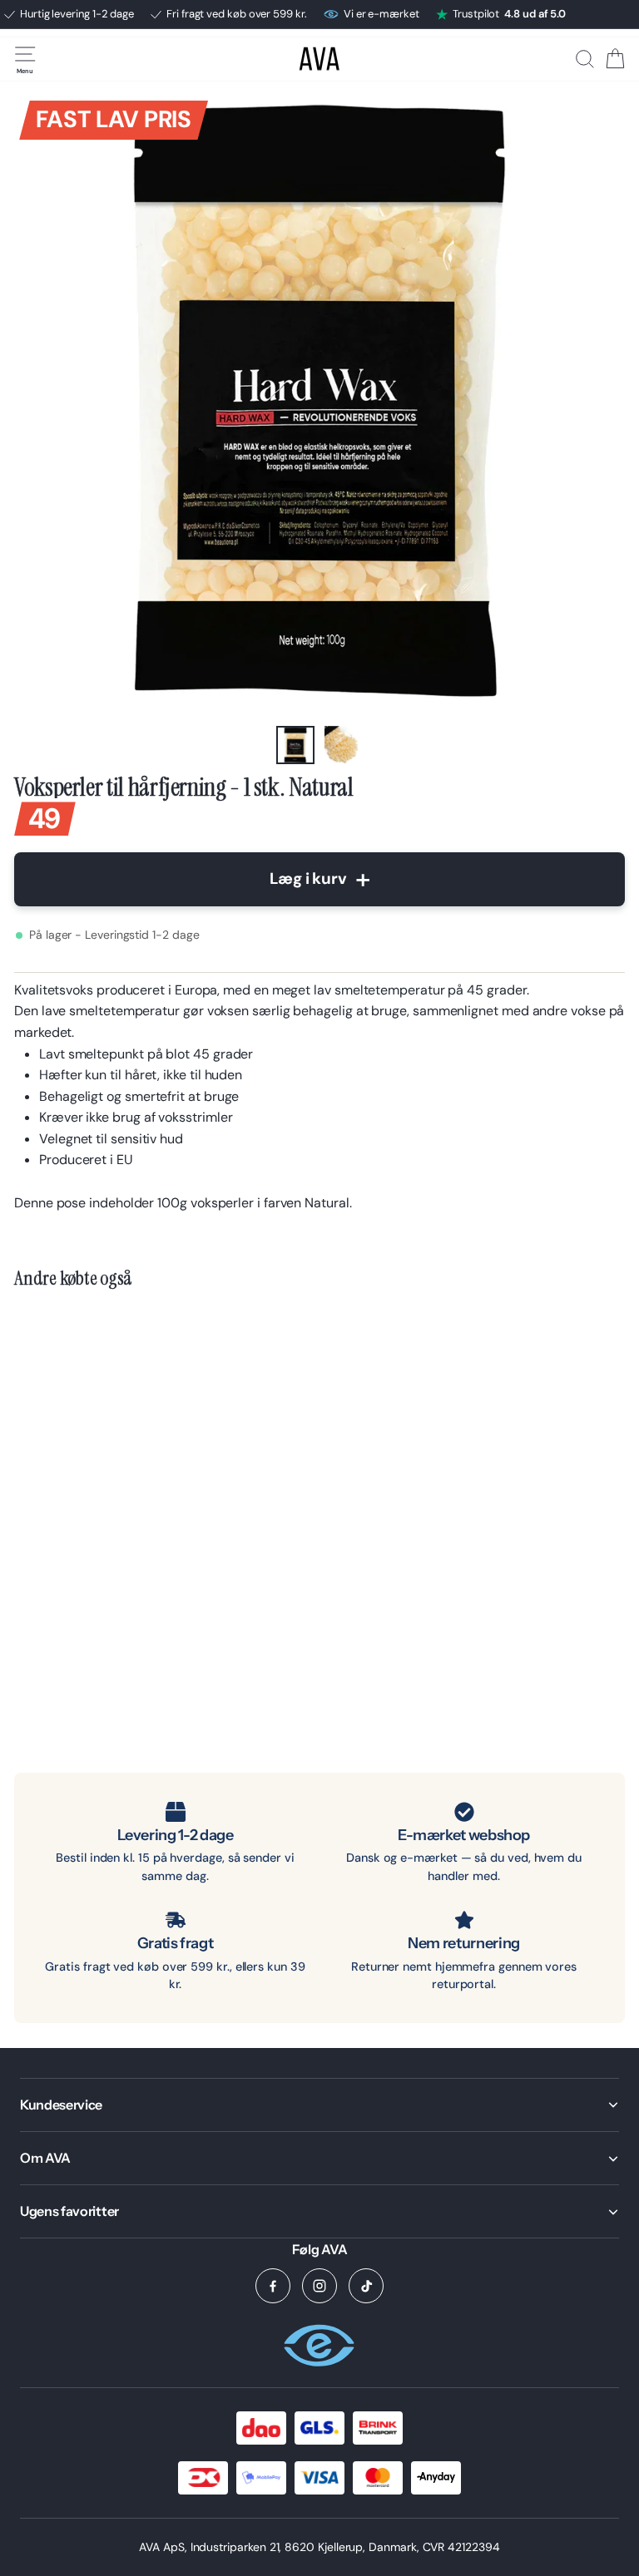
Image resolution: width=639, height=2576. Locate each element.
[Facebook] (273, 2286)
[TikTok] (366, 2286)
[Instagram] (319, 2286)
